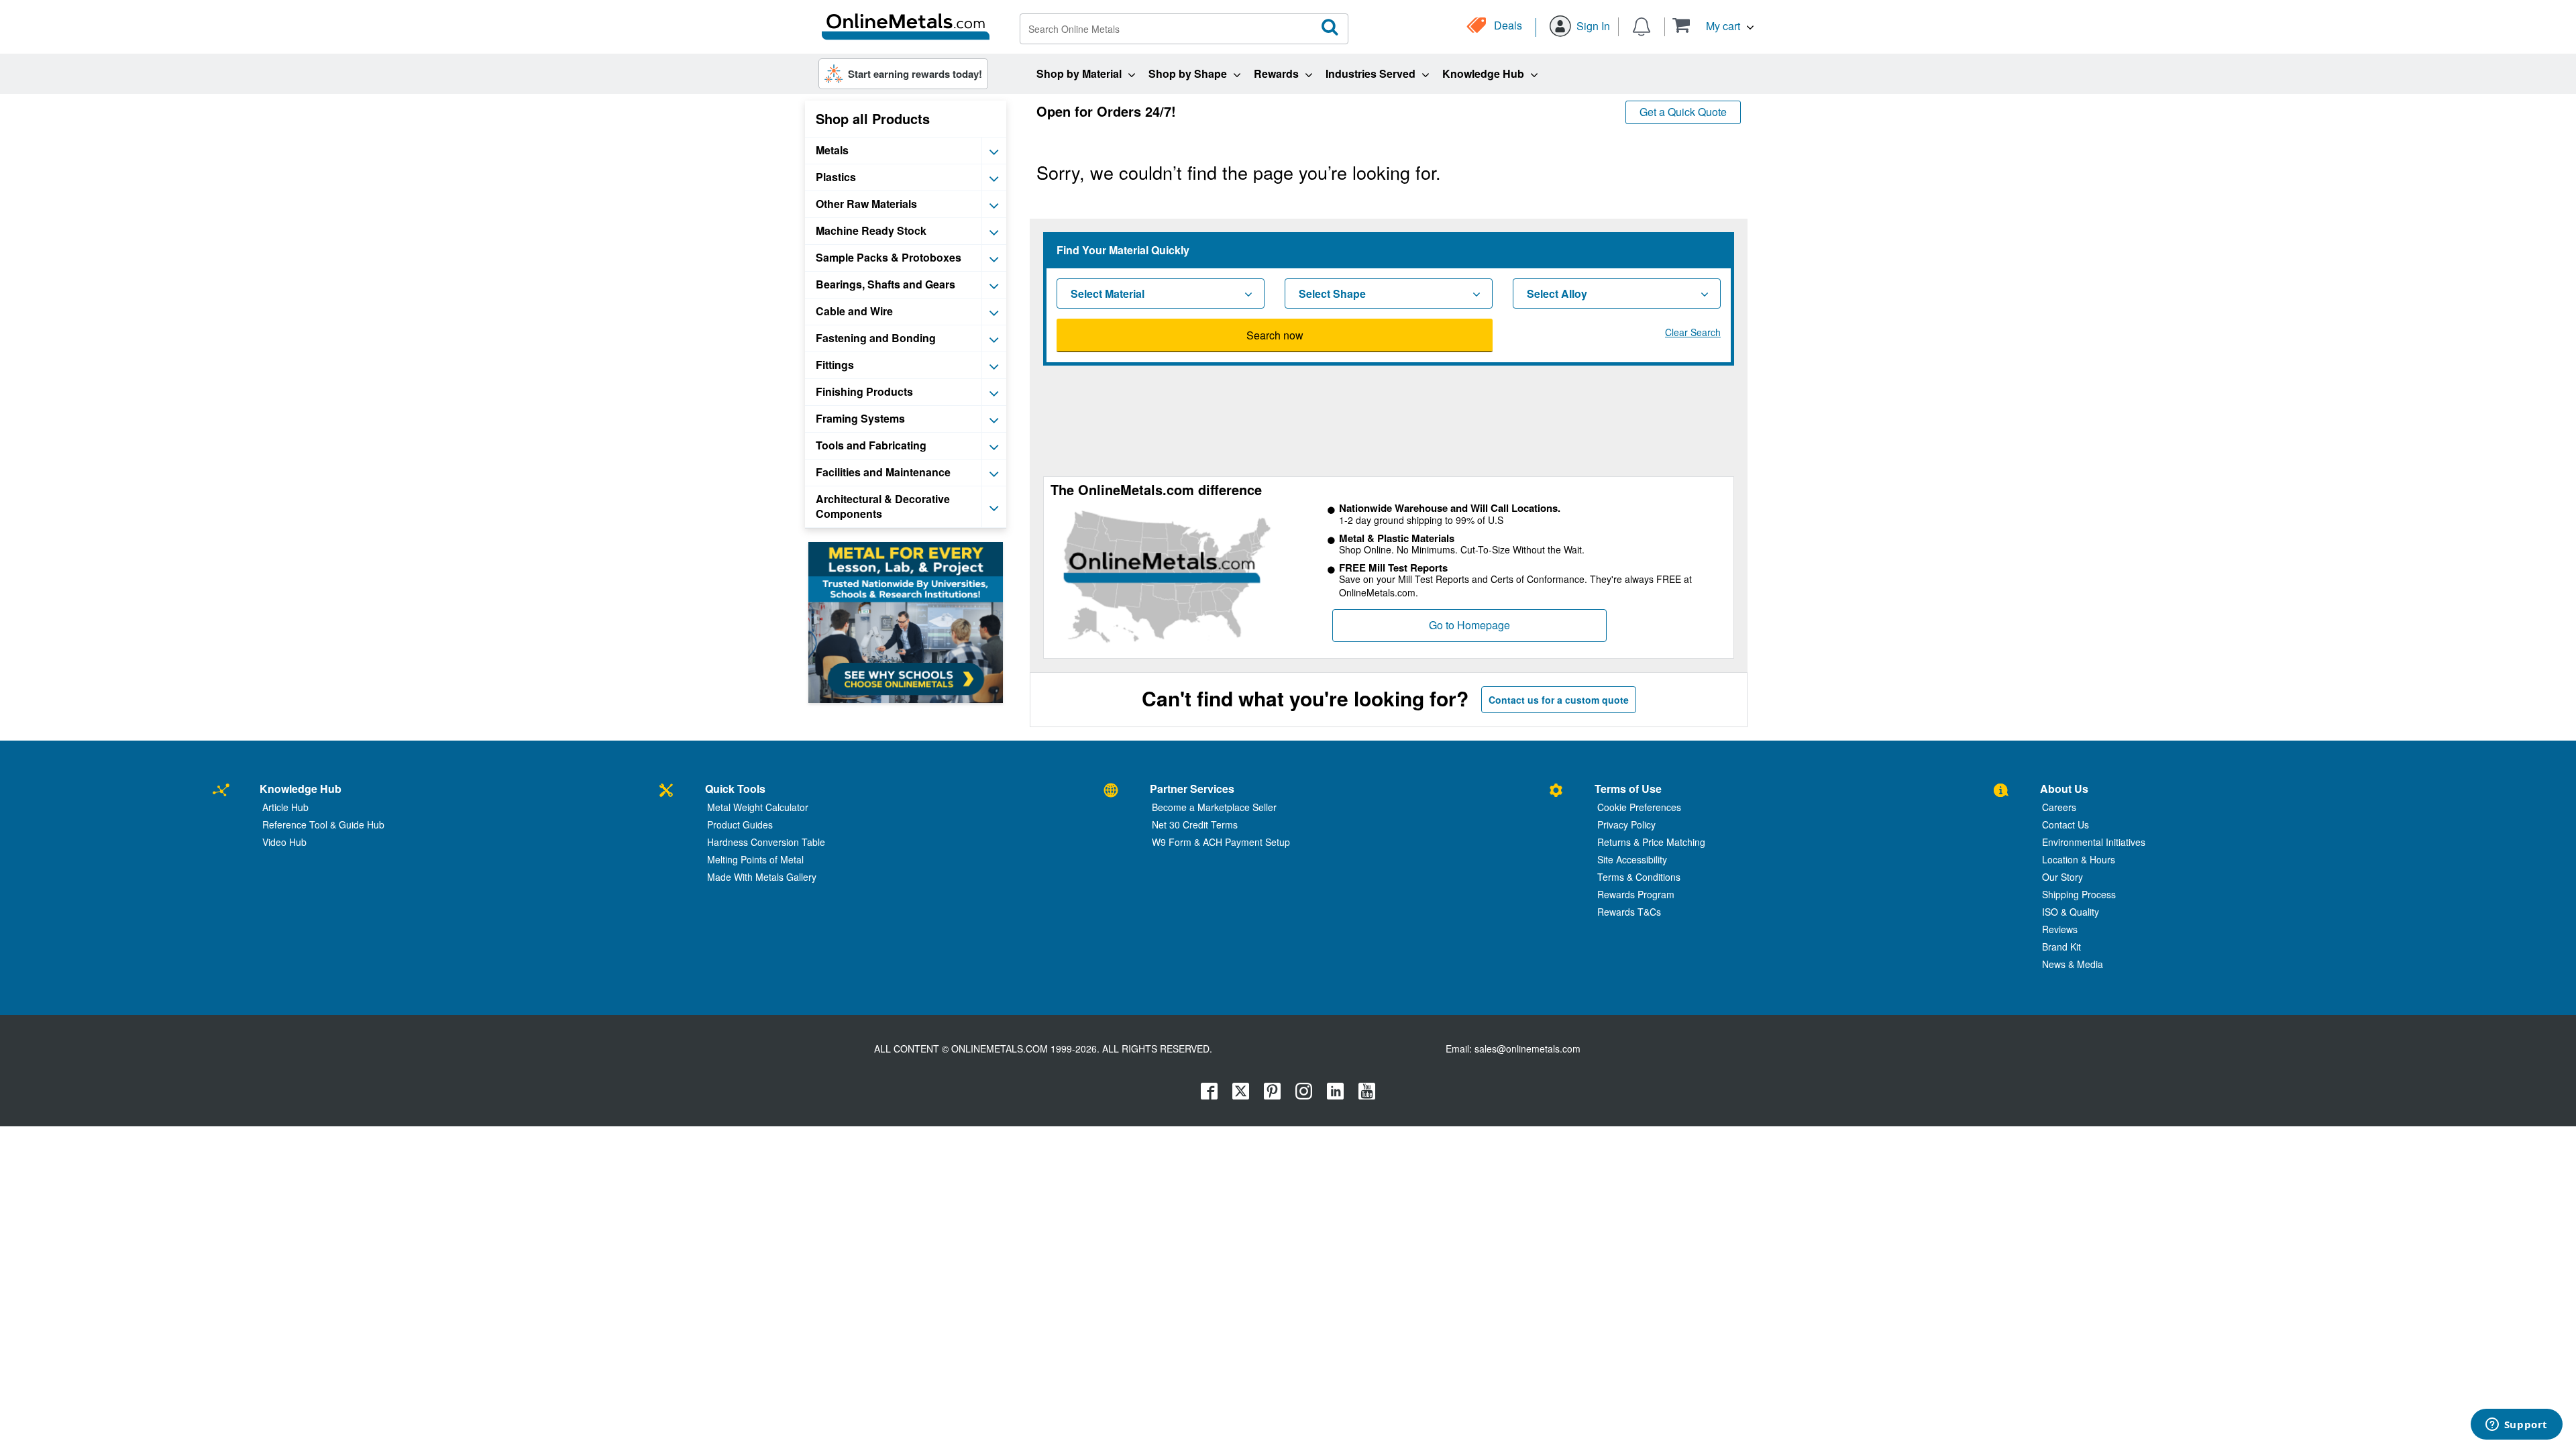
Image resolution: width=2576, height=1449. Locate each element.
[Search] (1330, 28)
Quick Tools (735, 789)
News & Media (2073, 964)
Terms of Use (1628, 789)
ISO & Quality (2071, 912)
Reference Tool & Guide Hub (323, 824)
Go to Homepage (1469, 625)
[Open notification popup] (1642, 25)
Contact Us (2065, 824)
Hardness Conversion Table (766, 842)
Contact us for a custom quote (1559, 700)
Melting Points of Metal (755, 859)
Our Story (2062, 877)
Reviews (2060, 929)
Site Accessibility (1632, 859)
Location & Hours (2079, 859)
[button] (1713, 25)
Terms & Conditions (1639, 877)
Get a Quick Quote (1683, 112)
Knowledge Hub (301, 789)
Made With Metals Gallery (762, 877)
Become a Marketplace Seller (1214, 807)
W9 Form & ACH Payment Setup (1221, 842)
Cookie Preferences (1639, 807)
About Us (2064, 789)
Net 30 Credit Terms (1195, 824)
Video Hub (284, 842)
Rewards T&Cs (1629, 912)
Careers (2059, 807)
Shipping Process (2079, 894)
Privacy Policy (1626, 824)
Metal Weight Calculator (758, 807)
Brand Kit (2061, 947)
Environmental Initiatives (2094, 842)
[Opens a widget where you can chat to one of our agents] (2516, 1426)
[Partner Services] (1111, 791)
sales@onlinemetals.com (1527, 1049)
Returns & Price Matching (1651, 842)
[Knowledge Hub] (221, 791)
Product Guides (740, 824)
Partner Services (1192, 789)
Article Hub (285, 807)
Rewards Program (1636, 894)
